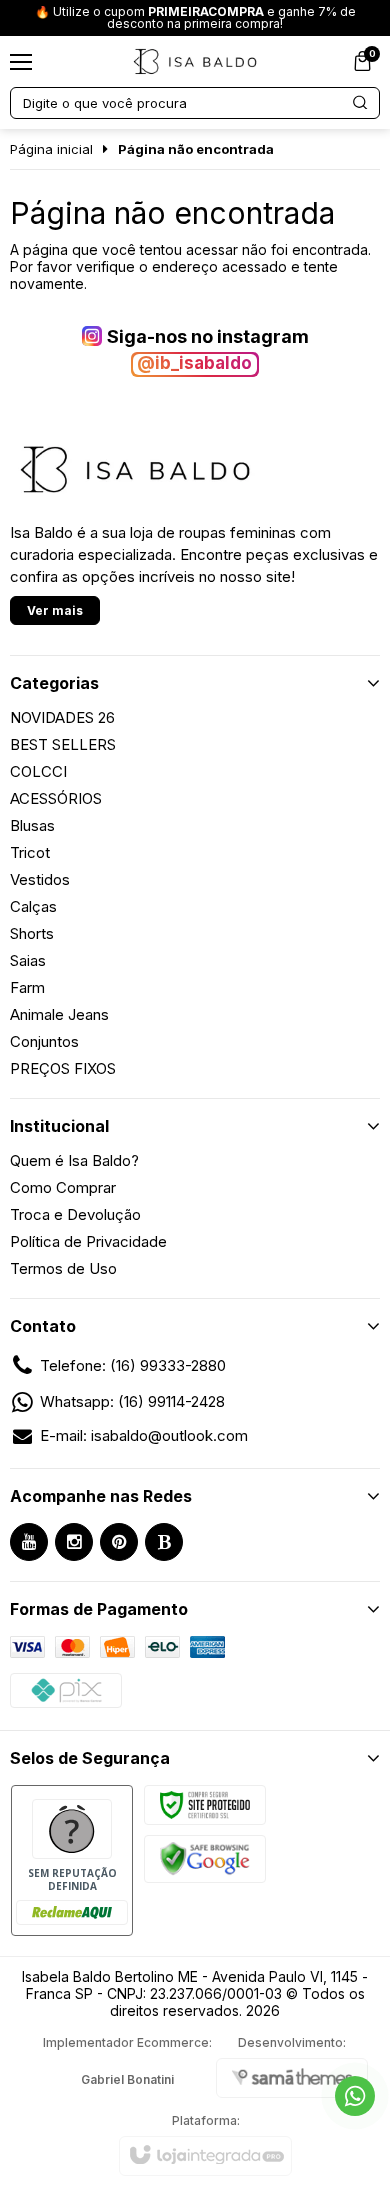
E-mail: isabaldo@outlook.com (144, 1435)
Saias (28, 960)
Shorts (32, 933)
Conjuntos (44, 1041)
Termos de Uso (63, 1268)
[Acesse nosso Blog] (164, 1542)
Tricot (30, 852)
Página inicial (51, 149)
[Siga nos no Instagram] (74, 1542)
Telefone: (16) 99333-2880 (133, 1365)
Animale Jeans (59, 1014)
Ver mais (55, 610)
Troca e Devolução (75, 1214)
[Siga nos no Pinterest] (119, 1542)
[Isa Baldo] (195, 61)
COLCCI (38, 771)
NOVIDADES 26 (62, 717)
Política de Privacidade (88, 1241)
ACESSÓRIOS (56, 798)
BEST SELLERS (63, 744)
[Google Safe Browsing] (205, 1857)
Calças (33, 906)
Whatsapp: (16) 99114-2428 (132, 1401)
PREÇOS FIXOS (63, 1068)
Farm (27, 987)
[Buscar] (361, 103)
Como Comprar (63, 1187)
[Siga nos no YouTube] (29, 1542)
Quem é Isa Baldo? (74, 1160)
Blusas (32, 825)
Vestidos (40, 879)
